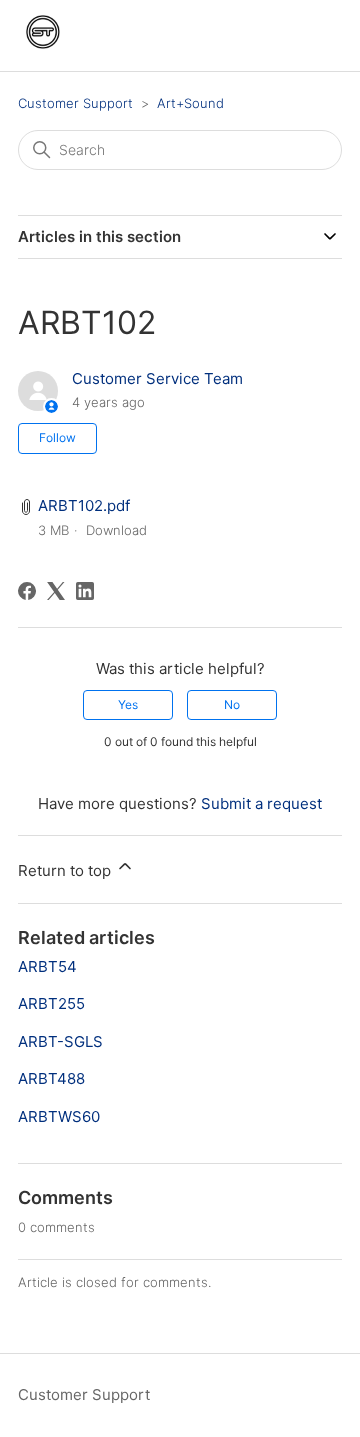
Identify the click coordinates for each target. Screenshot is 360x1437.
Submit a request (261, 803)
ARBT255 (51, 1003)
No (232, 704)
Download (116, 530)
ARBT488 (51, 1078)
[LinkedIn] (85, 591)
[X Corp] (56, 591)
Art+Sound (190, 103)
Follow (57, 437)
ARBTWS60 (59, 1116)
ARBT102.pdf (84, 505)
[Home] (43, 51)
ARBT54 (47, 966)
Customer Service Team (157, 378)
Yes (128, 704)
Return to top (66, 870)
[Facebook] (27, 591)
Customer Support (75, 103)
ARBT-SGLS (60, 1041)
